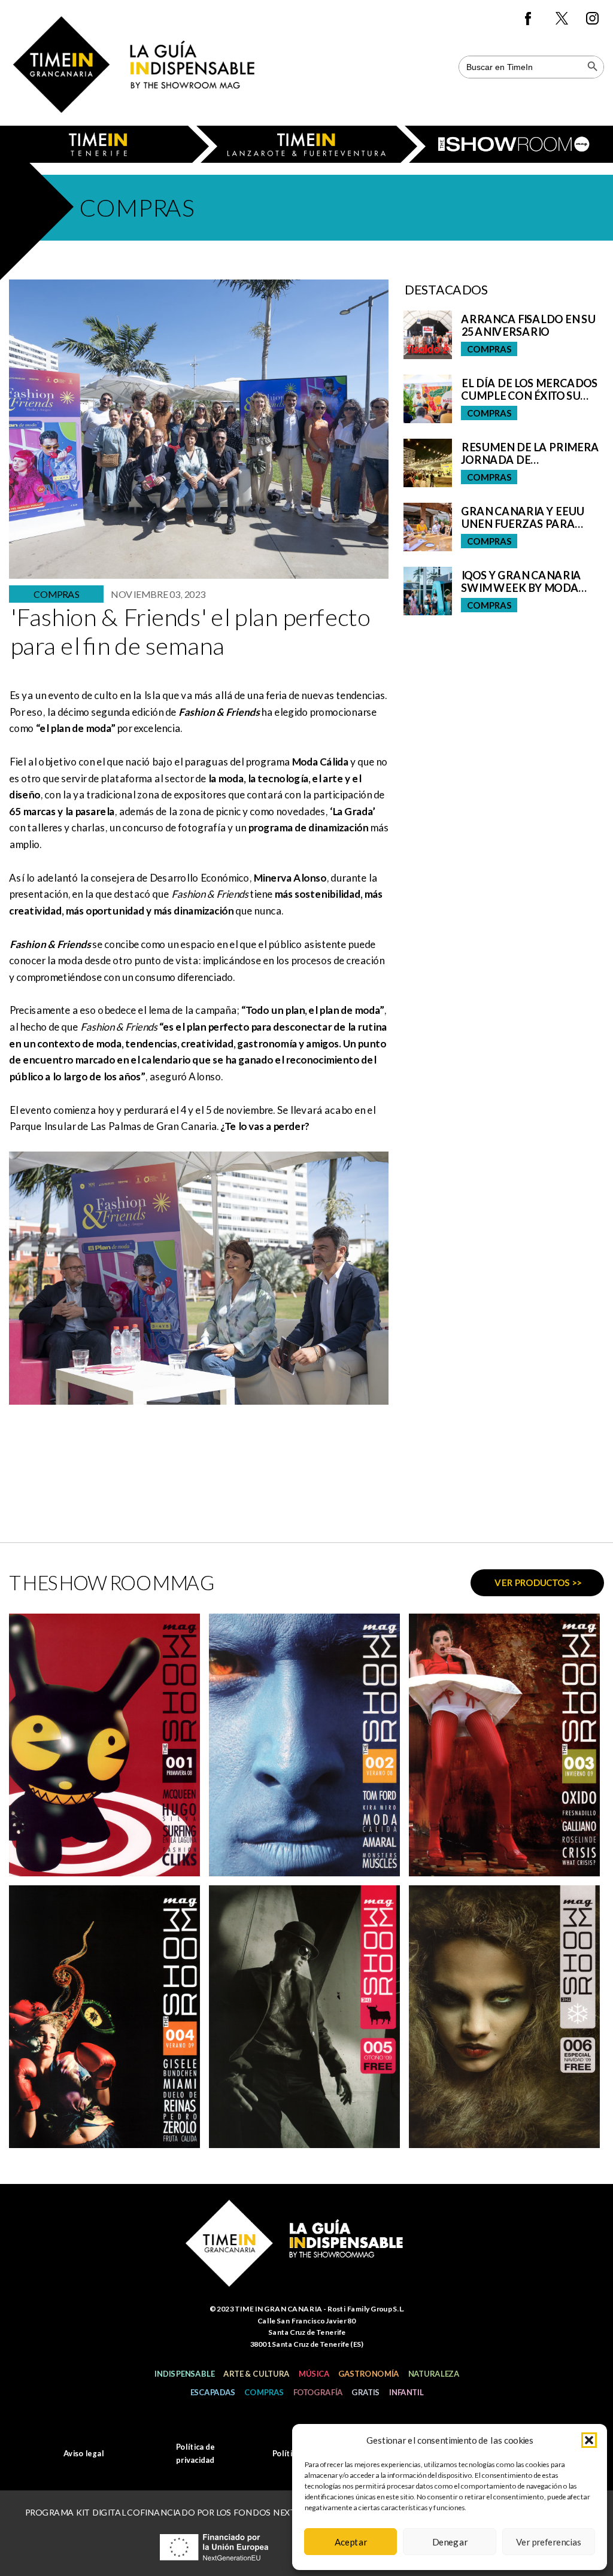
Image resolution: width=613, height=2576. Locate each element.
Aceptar (351, 2542)
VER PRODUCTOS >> (538, 1582)
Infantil (406, 2392)
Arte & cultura (256, 2374)
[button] (589, 2440)
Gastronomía (368, 2374)
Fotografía (318, 2392)
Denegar (450, 2542)
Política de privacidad (195, 2453)
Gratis (365, 2392)
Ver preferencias (549, 2542)
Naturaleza (433, 2374)
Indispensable (184, 2374)
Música (314, 2374)
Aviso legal (84, 2453)
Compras (264, 2392)
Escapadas (213, 2392)
